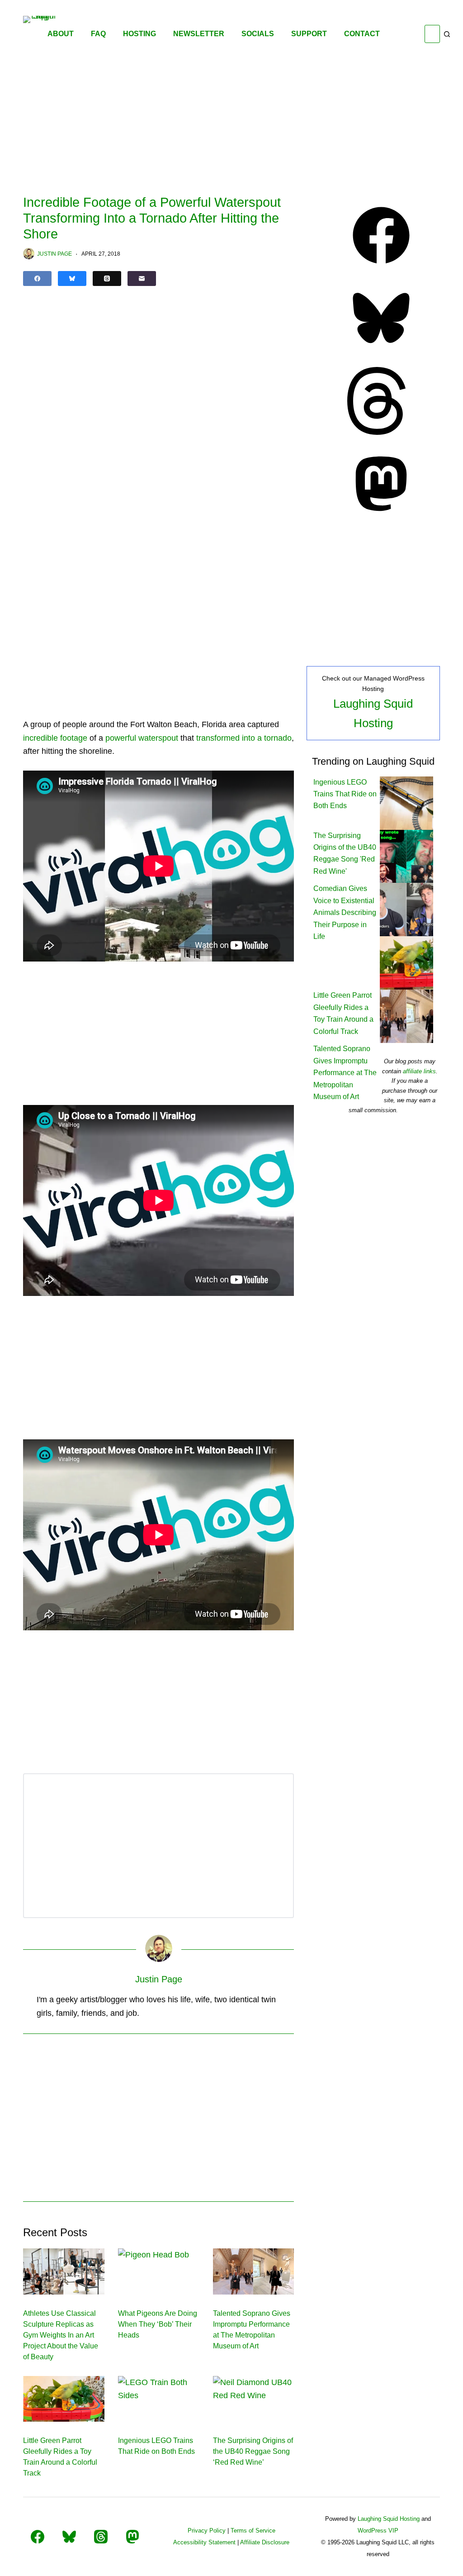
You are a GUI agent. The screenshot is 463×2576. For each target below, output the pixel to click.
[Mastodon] (381, 515)
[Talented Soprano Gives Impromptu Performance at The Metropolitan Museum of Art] (254, 2271)
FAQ (98, 34)
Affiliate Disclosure (265, 2542)
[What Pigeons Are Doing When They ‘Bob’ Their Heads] (159, 2271)
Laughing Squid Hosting (389, 2519)
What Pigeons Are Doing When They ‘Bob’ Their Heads (158, 2324)
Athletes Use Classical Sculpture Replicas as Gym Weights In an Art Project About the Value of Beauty (61, 2335)
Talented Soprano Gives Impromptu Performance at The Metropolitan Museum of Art (345, 1073)
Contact (362, 34)
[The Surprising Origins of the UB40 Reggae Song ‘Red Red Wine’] (254, 2399)
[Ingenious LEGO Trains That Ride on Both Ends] (159, 2399)
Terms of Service (253, 2531)
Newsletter (199, 34)
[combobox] (432, 34)
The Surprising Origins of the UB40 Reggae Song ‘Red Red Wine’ (253, 2451)
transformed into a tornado (244, 738)
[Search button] (447, 34)
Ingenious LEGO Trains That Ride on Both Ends (345, 794)
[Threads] (107, 279)
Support (309, 34)
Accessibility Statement (204, 2542)
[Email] (142, 279)
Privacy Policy (207, 2531)
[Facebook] (37, 279)
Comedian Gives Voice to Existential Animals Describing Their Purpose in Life (345, 912)
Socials (258, 34)
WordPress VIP (378, 2531)
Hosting (139, 34)
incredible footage (55, 738)
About (61, 34)
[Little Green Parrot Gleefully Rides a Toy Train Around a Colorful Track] (64, 2399)
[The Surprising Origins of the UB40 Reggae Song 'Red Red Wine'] (406, 856)
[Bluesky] (72, 279)
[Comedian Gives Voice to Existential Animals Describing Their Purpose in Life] (406, 909)
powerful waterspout (142, 738)
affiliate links (419, 1071)
